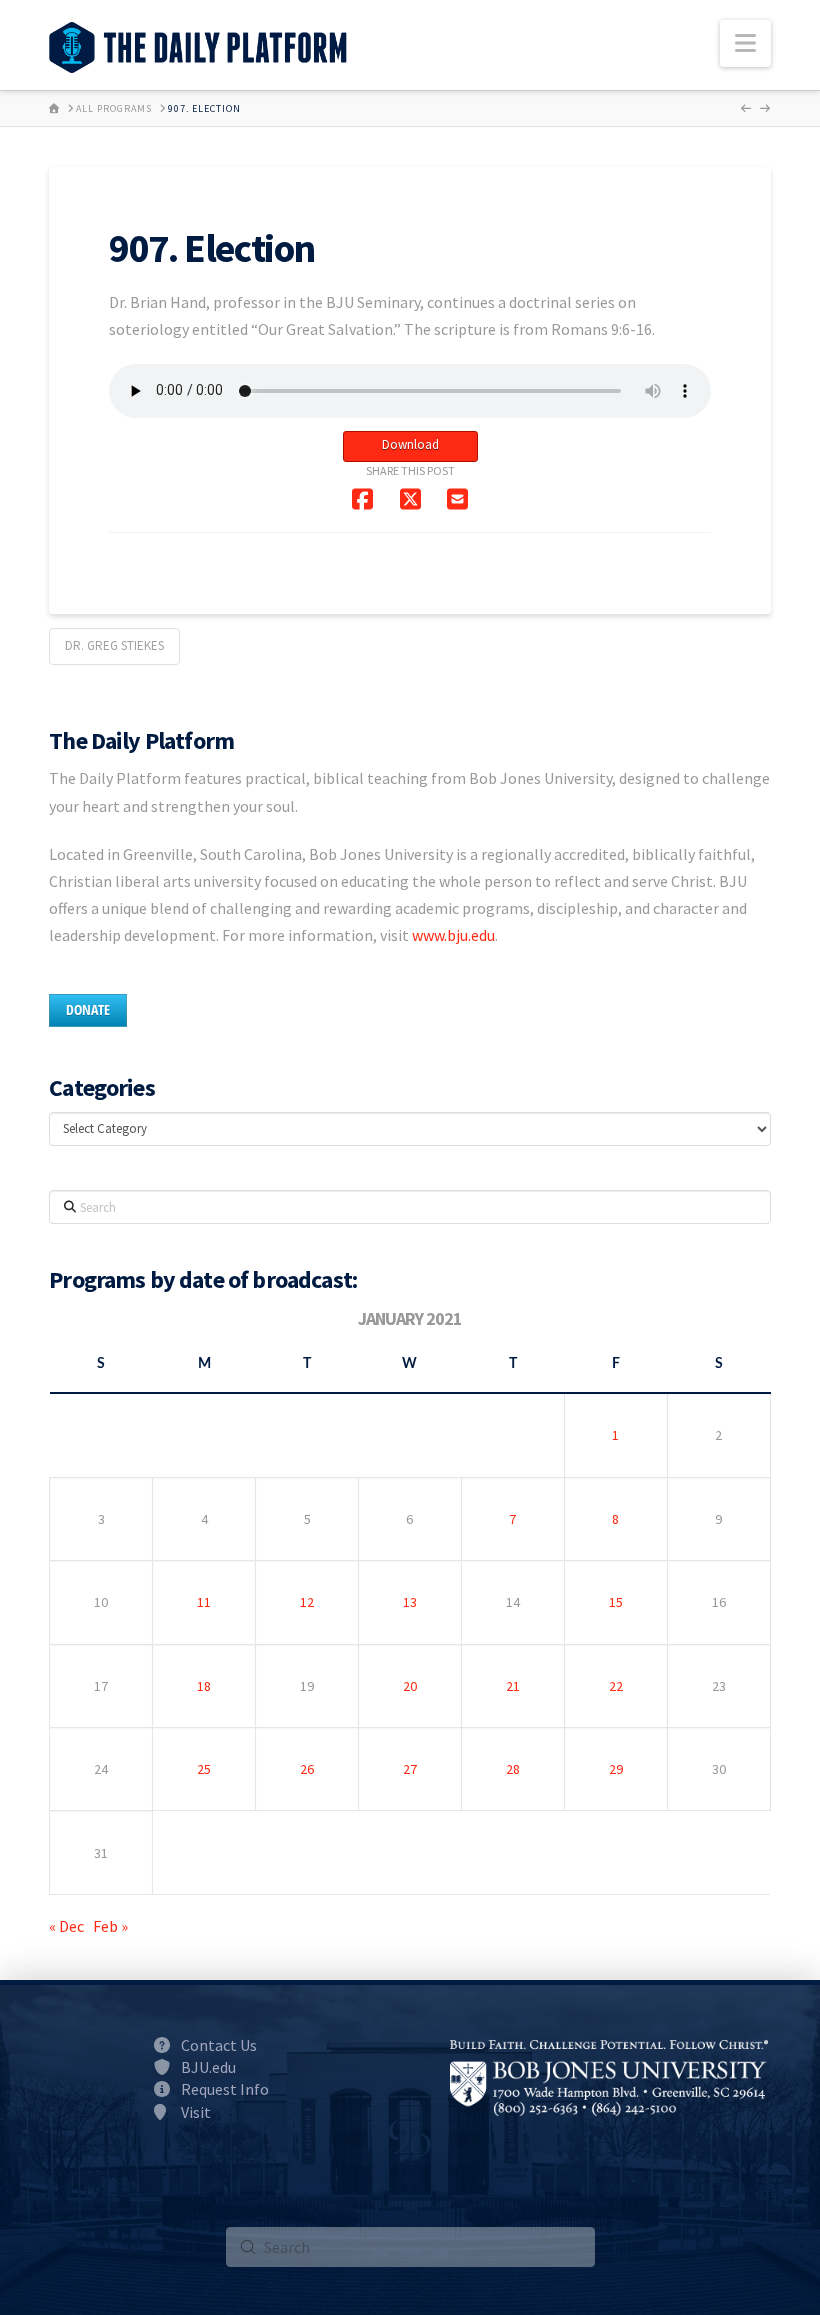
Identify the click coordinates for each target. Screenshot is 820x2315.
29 (616, 1769)
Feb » (110, 1926)
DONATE (88, 1009)
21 (513, 1686)
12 (307, 1602)
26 (307, 1769)
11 (204, 1602)
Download (410, 444)
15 (616, 1602)
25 (204, 1769)
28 (513, 1769)
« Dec (66, 1926)
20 (410, 1686)
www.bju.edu (453, 935)
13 (410, 1602)
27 (410, 1769)
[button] (745, 43)
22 (616, 1686)
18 (204, 1686)
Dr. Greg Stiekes (114, 645)
